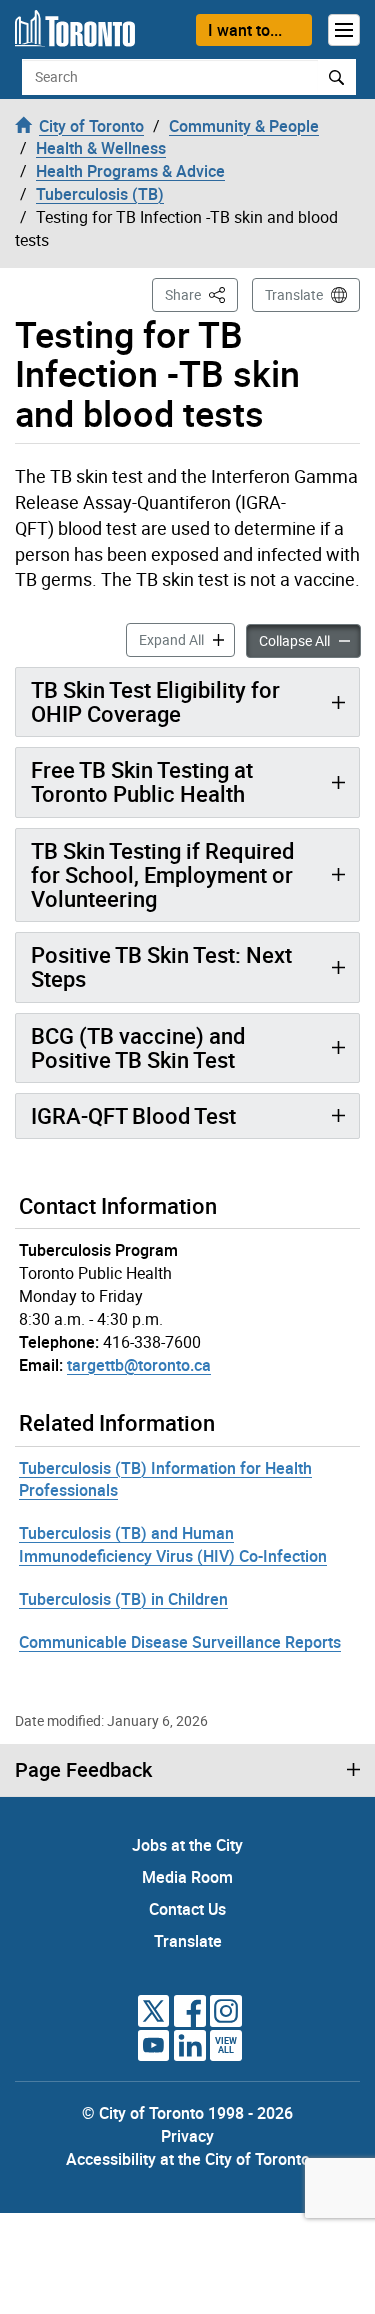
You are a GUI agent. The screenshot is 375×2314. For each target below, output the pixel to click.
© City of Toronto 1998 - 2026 (187, 2113)
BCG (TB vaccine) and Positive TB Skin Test (138, 1047)
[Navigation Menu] (344, 30)
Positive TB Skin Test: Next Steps (161, 966)
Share (201, 294)
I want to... (245, 30)
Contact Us (187, 1909)
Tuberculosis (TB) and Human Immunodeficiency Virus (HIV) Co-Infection (173, 1544)
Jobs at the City (187, 1845)
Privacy (187, 2136)
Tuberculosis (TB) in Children (123, 1599)
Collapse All (310, 640)
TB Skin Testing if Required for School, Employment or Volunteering (162, 874)
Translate (294, 294)
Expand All (187, 639)
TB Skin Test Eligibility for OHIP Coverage (155, 701)
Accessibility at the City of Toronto (188, 2159)
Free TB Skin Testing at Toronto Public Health (142, 781)
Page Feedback (83, 1770)
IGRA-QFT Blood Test (133, 1115)
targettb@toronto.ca (139, 1365)
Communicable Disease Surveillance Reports (180, 1642)
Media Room (187, 1877)
